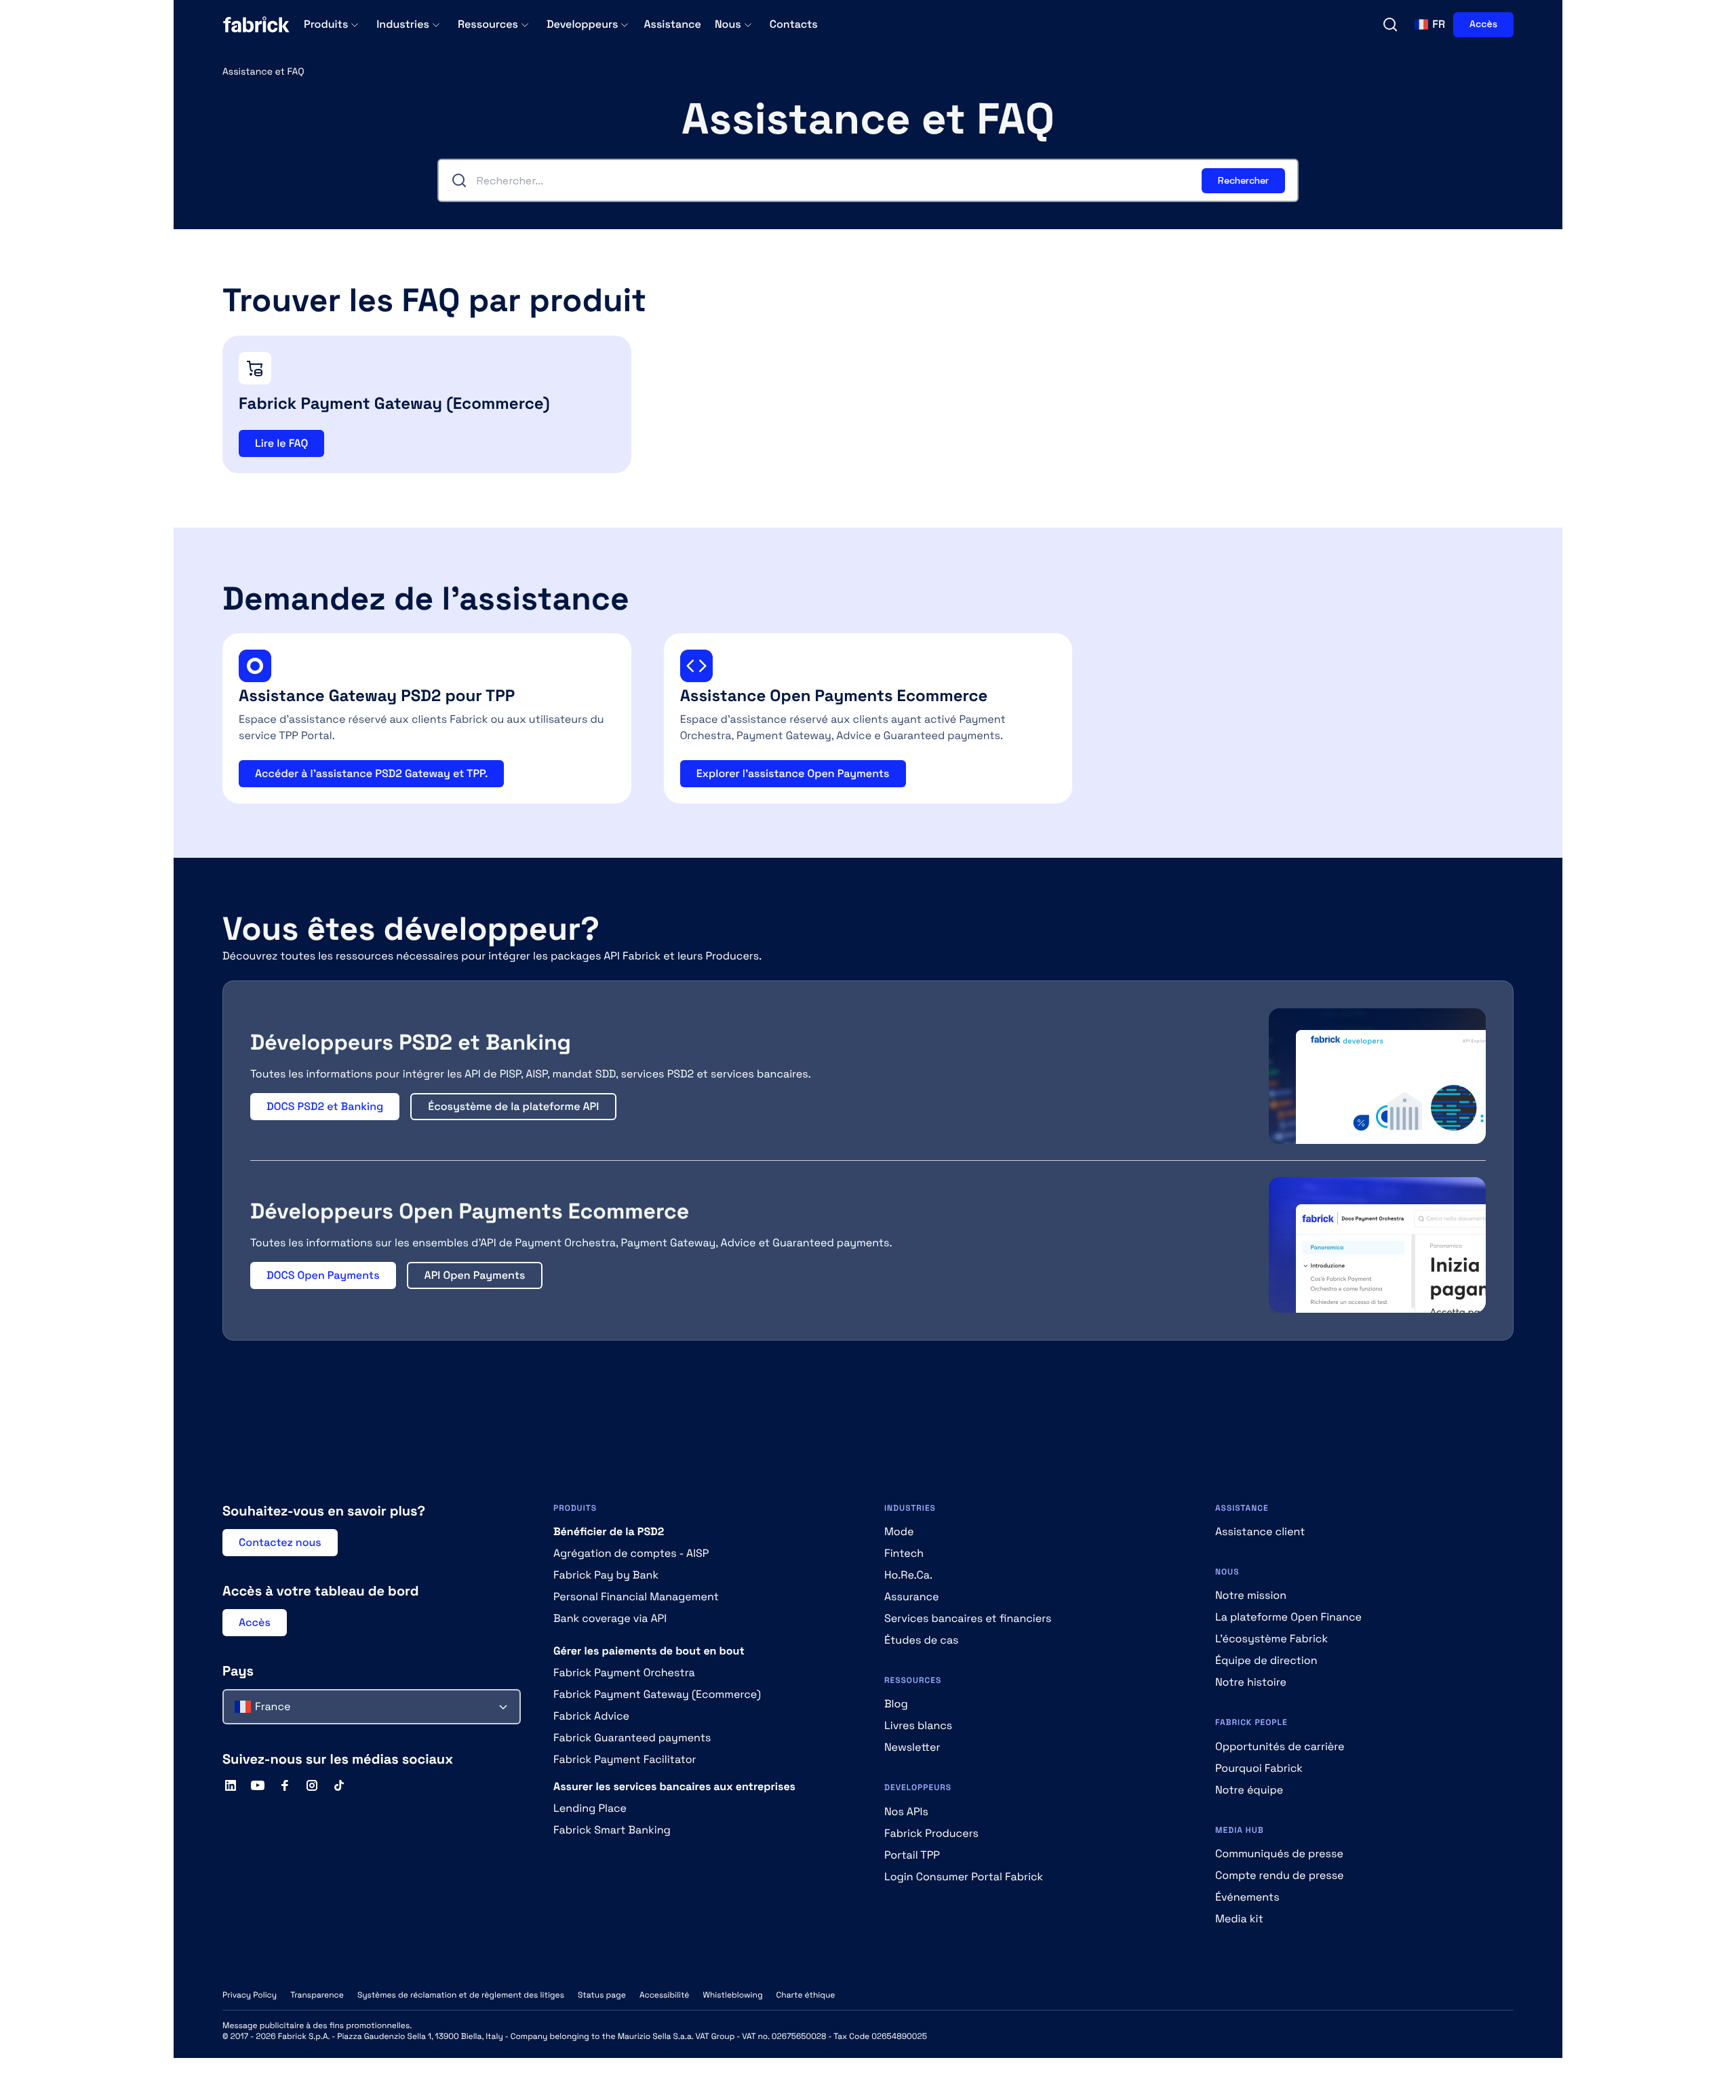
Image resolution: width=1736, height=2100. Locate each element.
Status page (602, 1995)
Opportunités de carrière (1280, 1746)
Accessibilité (665, 1995)
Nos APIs (906, 1811)
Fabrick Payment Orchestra (624, 1672)
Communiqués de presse (1279, 1854)
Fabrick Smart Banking (612, 1830)
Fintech (904, 1553)
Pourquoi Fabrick (1259, 1768)
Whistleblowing (732, 1995)
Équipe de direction (1266, 1660)
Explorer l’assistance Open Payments (793, 773)
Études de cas (922, 1640)
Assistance (672, 24)
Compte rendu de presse (1280, 1875)
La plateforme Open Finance (1288, 1617)
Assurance (912, 1597)
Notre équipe (1249, 1790)
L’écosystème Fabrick (1271, 1639)
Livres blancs (918, 1725)
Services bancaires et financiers (968, 1618)
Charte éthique (806, 1995)
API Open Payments (475, 1275)
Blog (896, 1704)
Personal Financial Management (636, 1597)
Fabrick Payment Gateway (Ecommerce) (657, 1694)
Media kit (1239, 1919)
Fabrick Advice (591, 1716)
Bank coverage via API (610, 1618)
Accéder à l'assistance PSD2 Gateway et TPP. (371, 773)
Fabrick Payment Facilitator (625, 1759)
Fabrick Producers (931, 1833)
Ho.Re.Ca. (908, 1575)
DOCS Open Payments (323, 1275)
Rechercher (1243, 180)
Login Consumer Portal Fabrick (964, 1877)
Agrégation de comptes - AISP (631, 1553)
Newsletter (912, 1747)
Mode (899, 1531)
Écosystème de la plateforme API (513, 1106)
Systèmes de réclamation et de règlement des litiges (461, 1995)
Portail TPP (912, 1855)
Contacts (794, 24)
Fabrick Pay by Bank (606, 1575)
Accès (1483, 24)
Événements (1247, 1897)
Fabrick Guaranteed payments (632, 1738)
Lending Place (590, 1808)
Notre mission (1251, 1595)
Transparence (317, 1995)
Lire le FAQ (281, 443)
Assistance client (1260, 1531)
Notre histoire (1251, 1682)
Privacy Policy (250, 1995)
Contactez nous (280, 1542)
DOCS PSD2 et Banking (325, 1106)
